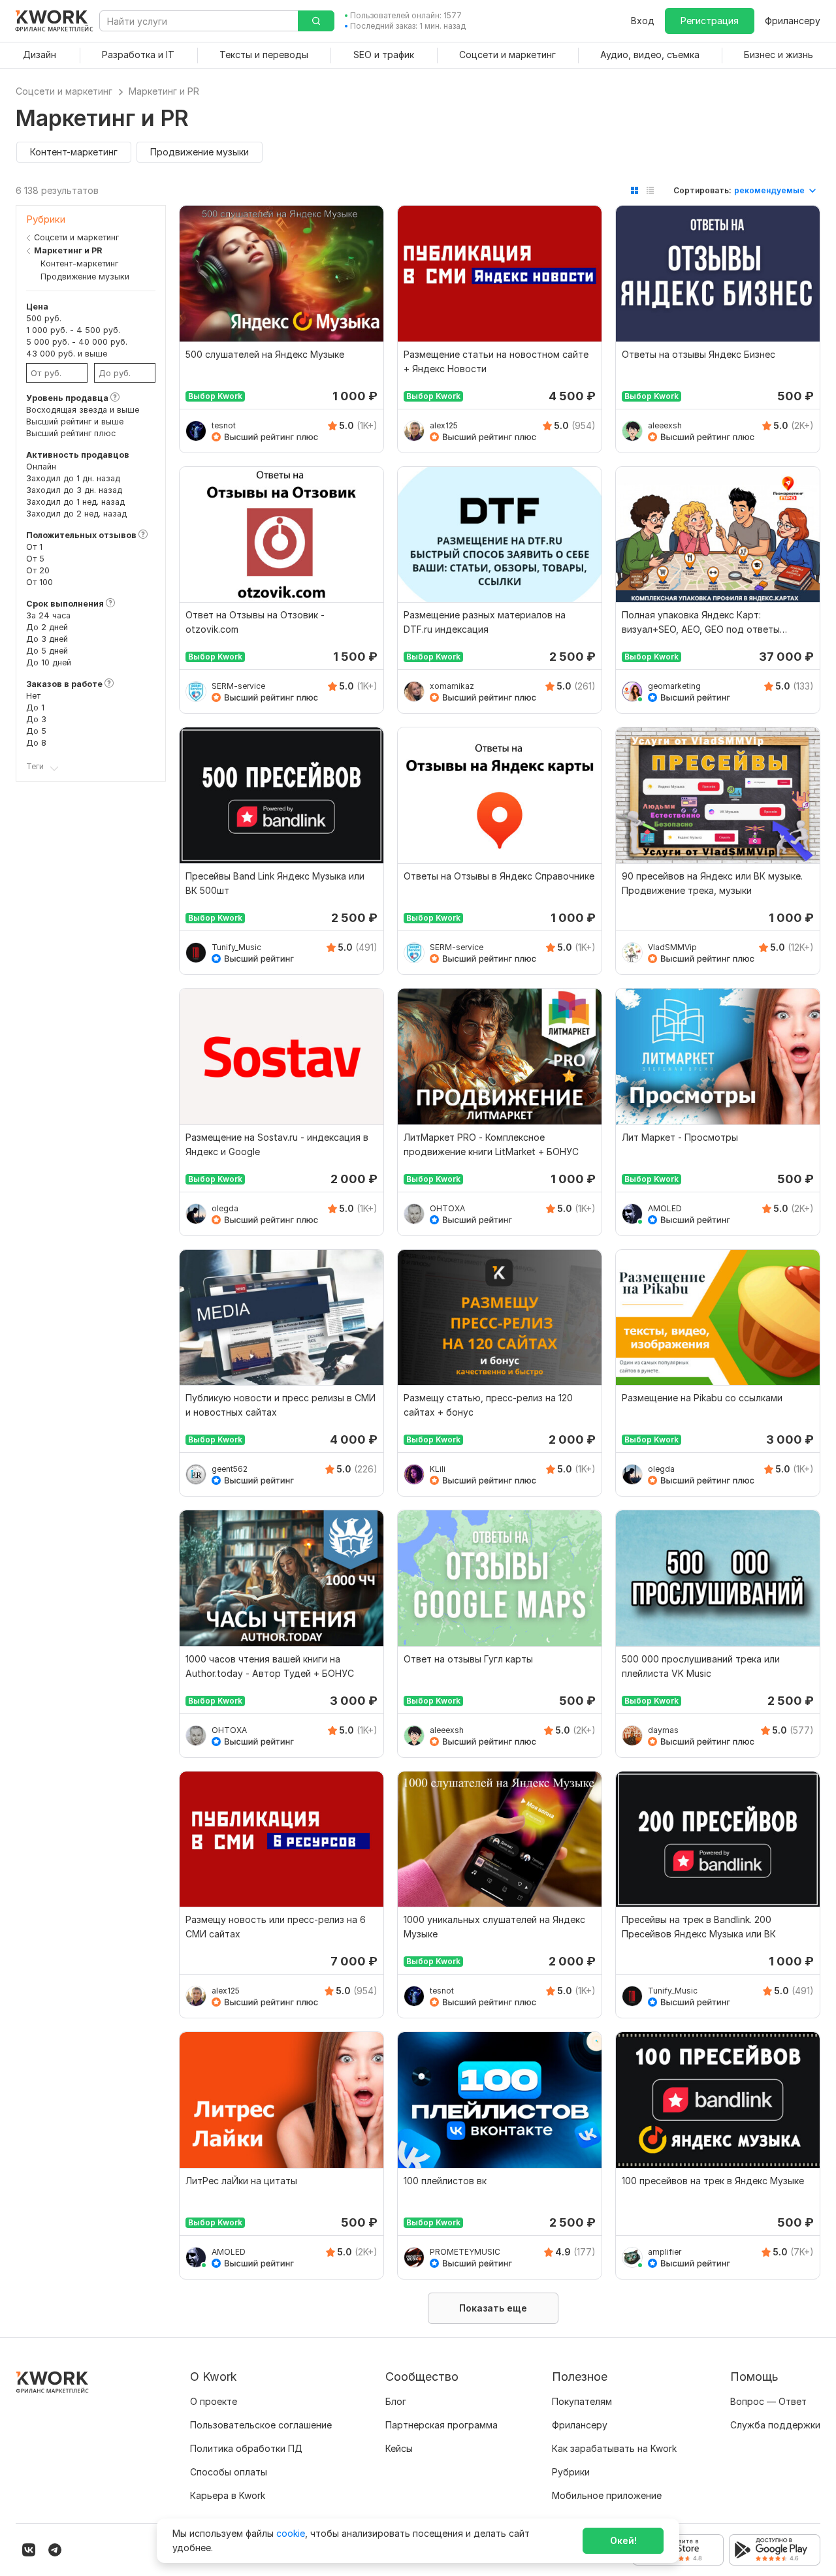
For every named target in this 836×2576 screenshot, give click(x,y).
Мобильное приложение (607, 2495)
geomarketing (674, 686)
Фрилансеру (793, 21)
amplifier (665, 2252)
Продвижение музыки (85, 277)
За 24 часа (48, 615)
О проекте (214, 2401)
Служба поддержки (775, 2425)
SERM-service (238, 686)
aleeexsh (665, 425)
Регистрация (710, 21)
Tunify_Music (236, 947)
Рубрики (571, 2472)
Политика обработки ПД (246, 2448)
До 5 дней (47, 651)
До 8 (36, 743)
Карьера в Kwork (228, 2495)
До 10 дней (49, 662)
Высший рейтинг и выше (75, 421)
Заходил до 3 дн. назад (74, 490)
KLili (438, 1469)
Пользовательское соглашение (261, 2425)
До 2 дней (47, 627)
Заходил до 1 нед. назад (75, 502)
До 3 (36, 719)
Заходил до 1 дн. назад (73, 478)
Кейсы (399, 2448)
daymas (663, 1730)
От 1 (34, 547)
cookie (291, 2533)
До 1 (35, 708)
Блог (396, 2401)
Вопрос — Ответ (768, 2401)
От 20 (38, 570)
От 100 (40, 582)
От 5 (35, 559)
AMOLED (665, 1208)
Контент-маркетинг (79, 263)
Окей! (623, 2540)
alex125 (444, 425)
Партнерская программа (442, 2425)
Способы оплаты (229, 2472)
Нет (33, 696)
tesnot (224, 425)
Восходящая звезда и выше (83, 410)
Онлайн (41, 467)
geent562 (230, 1469)
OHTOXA (447, 1208)
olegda (225, 1208)
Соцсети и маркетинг (76, 237)
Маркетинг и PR (68, 250)
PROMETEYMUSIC (465, 2252)
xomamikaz (452, 686)
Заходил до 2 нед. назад (76, 514)
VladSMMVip (672, 947)
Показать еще (493, 2308)
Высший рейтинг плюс (71, 433)
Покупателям (582, 2401)
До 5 (36, 731)
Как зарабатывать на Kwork (614, 2448)
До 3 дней (47, 639)
